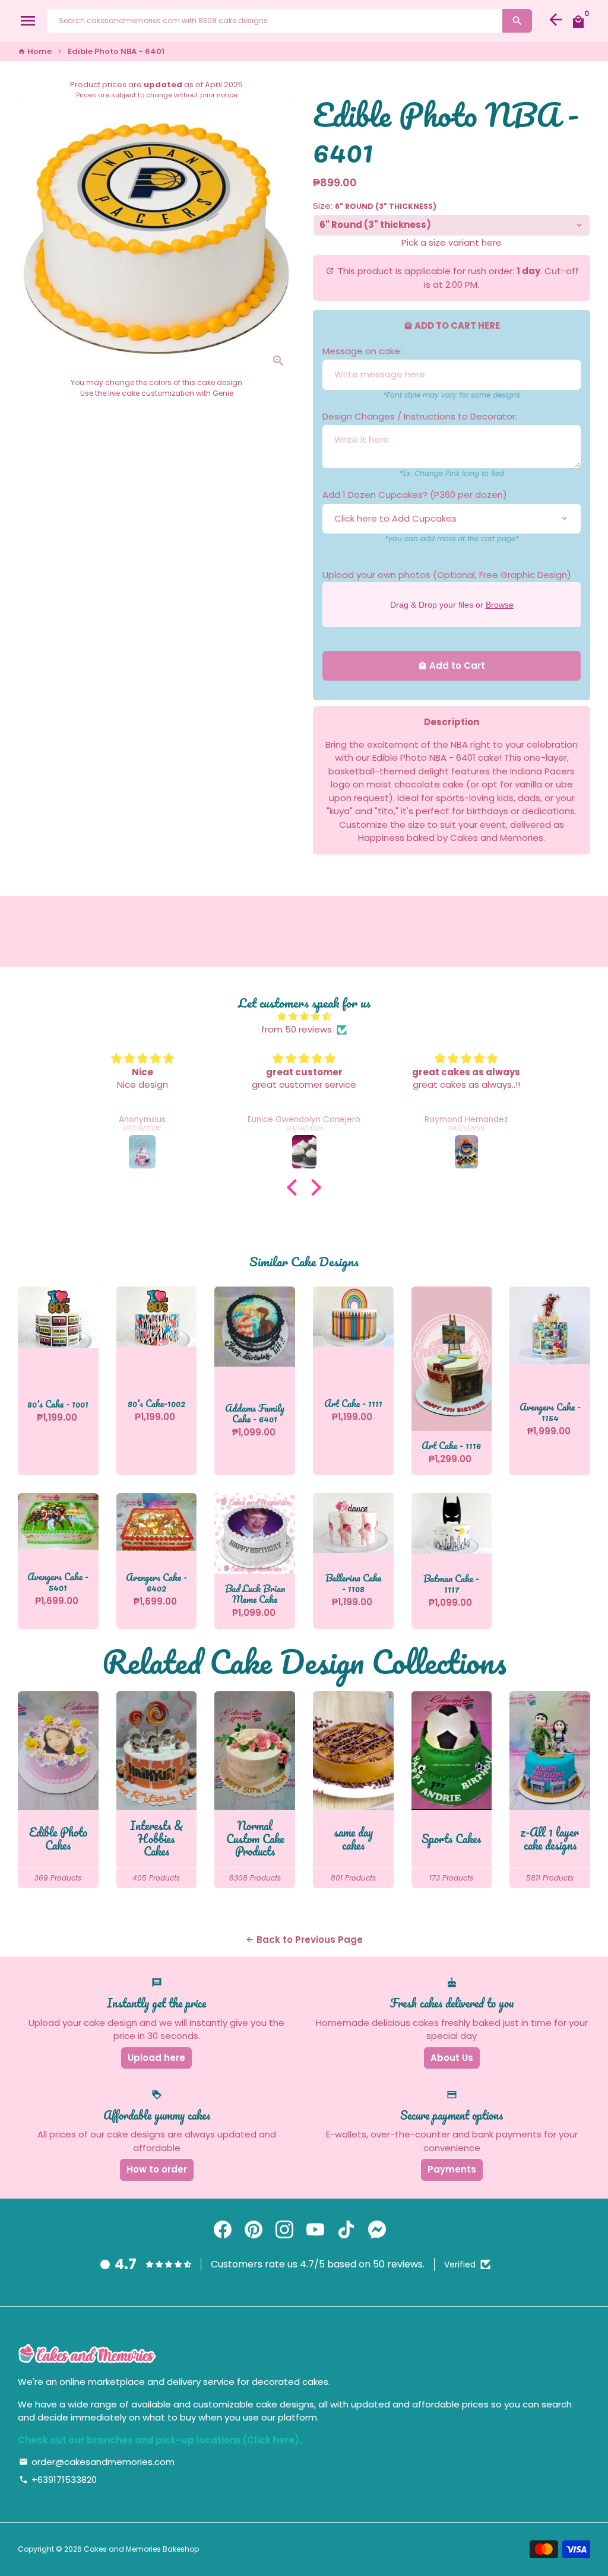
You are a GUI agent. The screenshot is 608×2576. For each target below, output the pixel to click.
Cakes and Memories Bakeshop (141, 2549)
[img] (304, 1017)
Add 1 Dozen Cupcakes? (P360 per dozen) (415, 495)
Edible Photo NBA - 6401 (116, 51)
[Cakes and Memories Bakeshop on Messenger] (377, 2230)
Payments (452, 2169)
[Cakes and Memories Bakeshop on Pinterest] (254, 2230)
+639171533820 (58, 2480)
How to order (157, 2169)
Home (35, 51)
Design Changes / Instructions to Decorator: (420, 416)
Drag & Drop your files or (452, 604)
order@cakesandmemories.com (97, 2462)
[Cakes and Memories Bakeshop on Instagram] (284, 2230)
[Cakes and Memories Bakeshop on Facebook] (223, 2230)
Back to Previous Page (304, 1940)
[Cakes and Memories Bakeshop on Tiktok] (346, 2230)
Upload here (156, 2058)
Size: (375, 206)
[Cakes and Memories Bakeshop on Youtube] (315, 2230)
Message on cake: (362, 351)
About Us (452, 2058)
